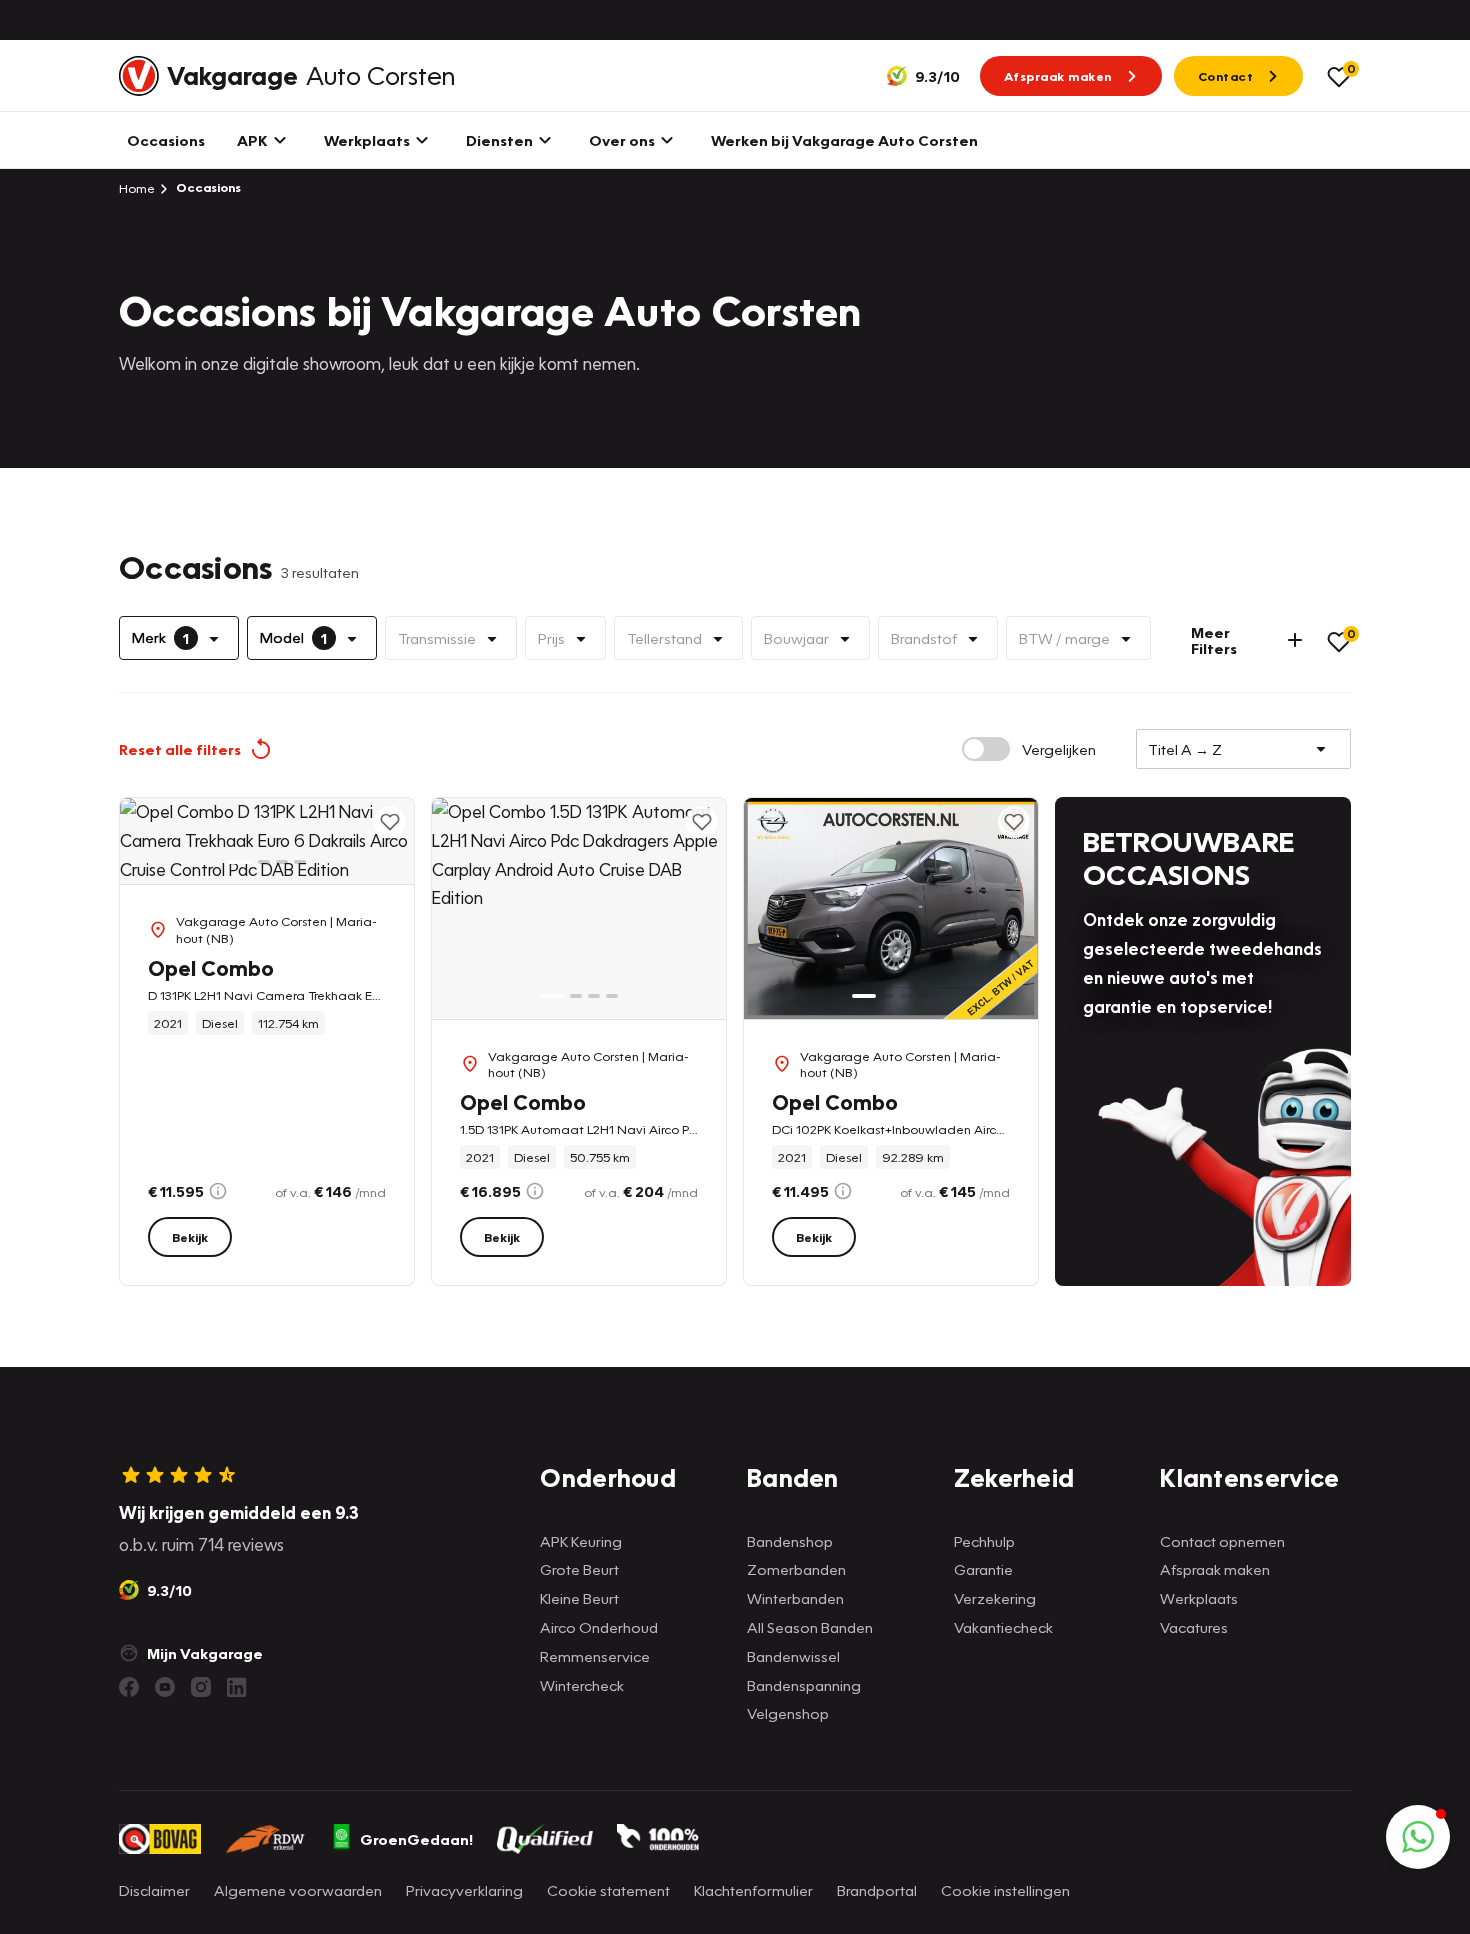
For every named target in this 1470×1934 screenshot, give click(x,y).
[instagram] (201, 1687)
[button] (1418, 1837)
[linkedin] (237, 1687)
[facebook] (129, 1687)
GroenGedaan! (416, 1839)
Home (137, 188)
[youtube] (165, 1687)
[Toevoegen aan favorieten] (390, 822)
